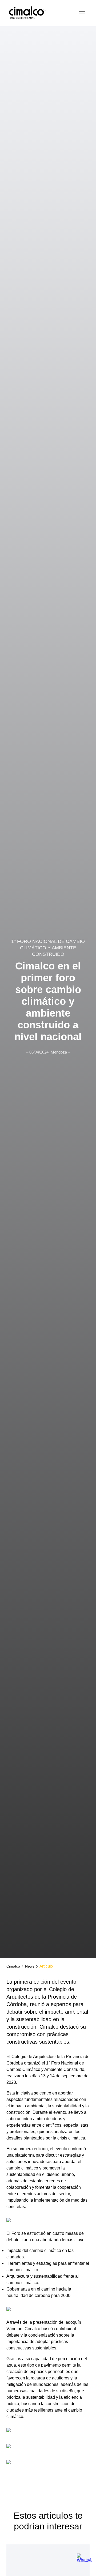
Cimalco (13, 1966)
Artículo (46, 1966)
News (30, 1966)
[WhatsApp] (84, 2559)
